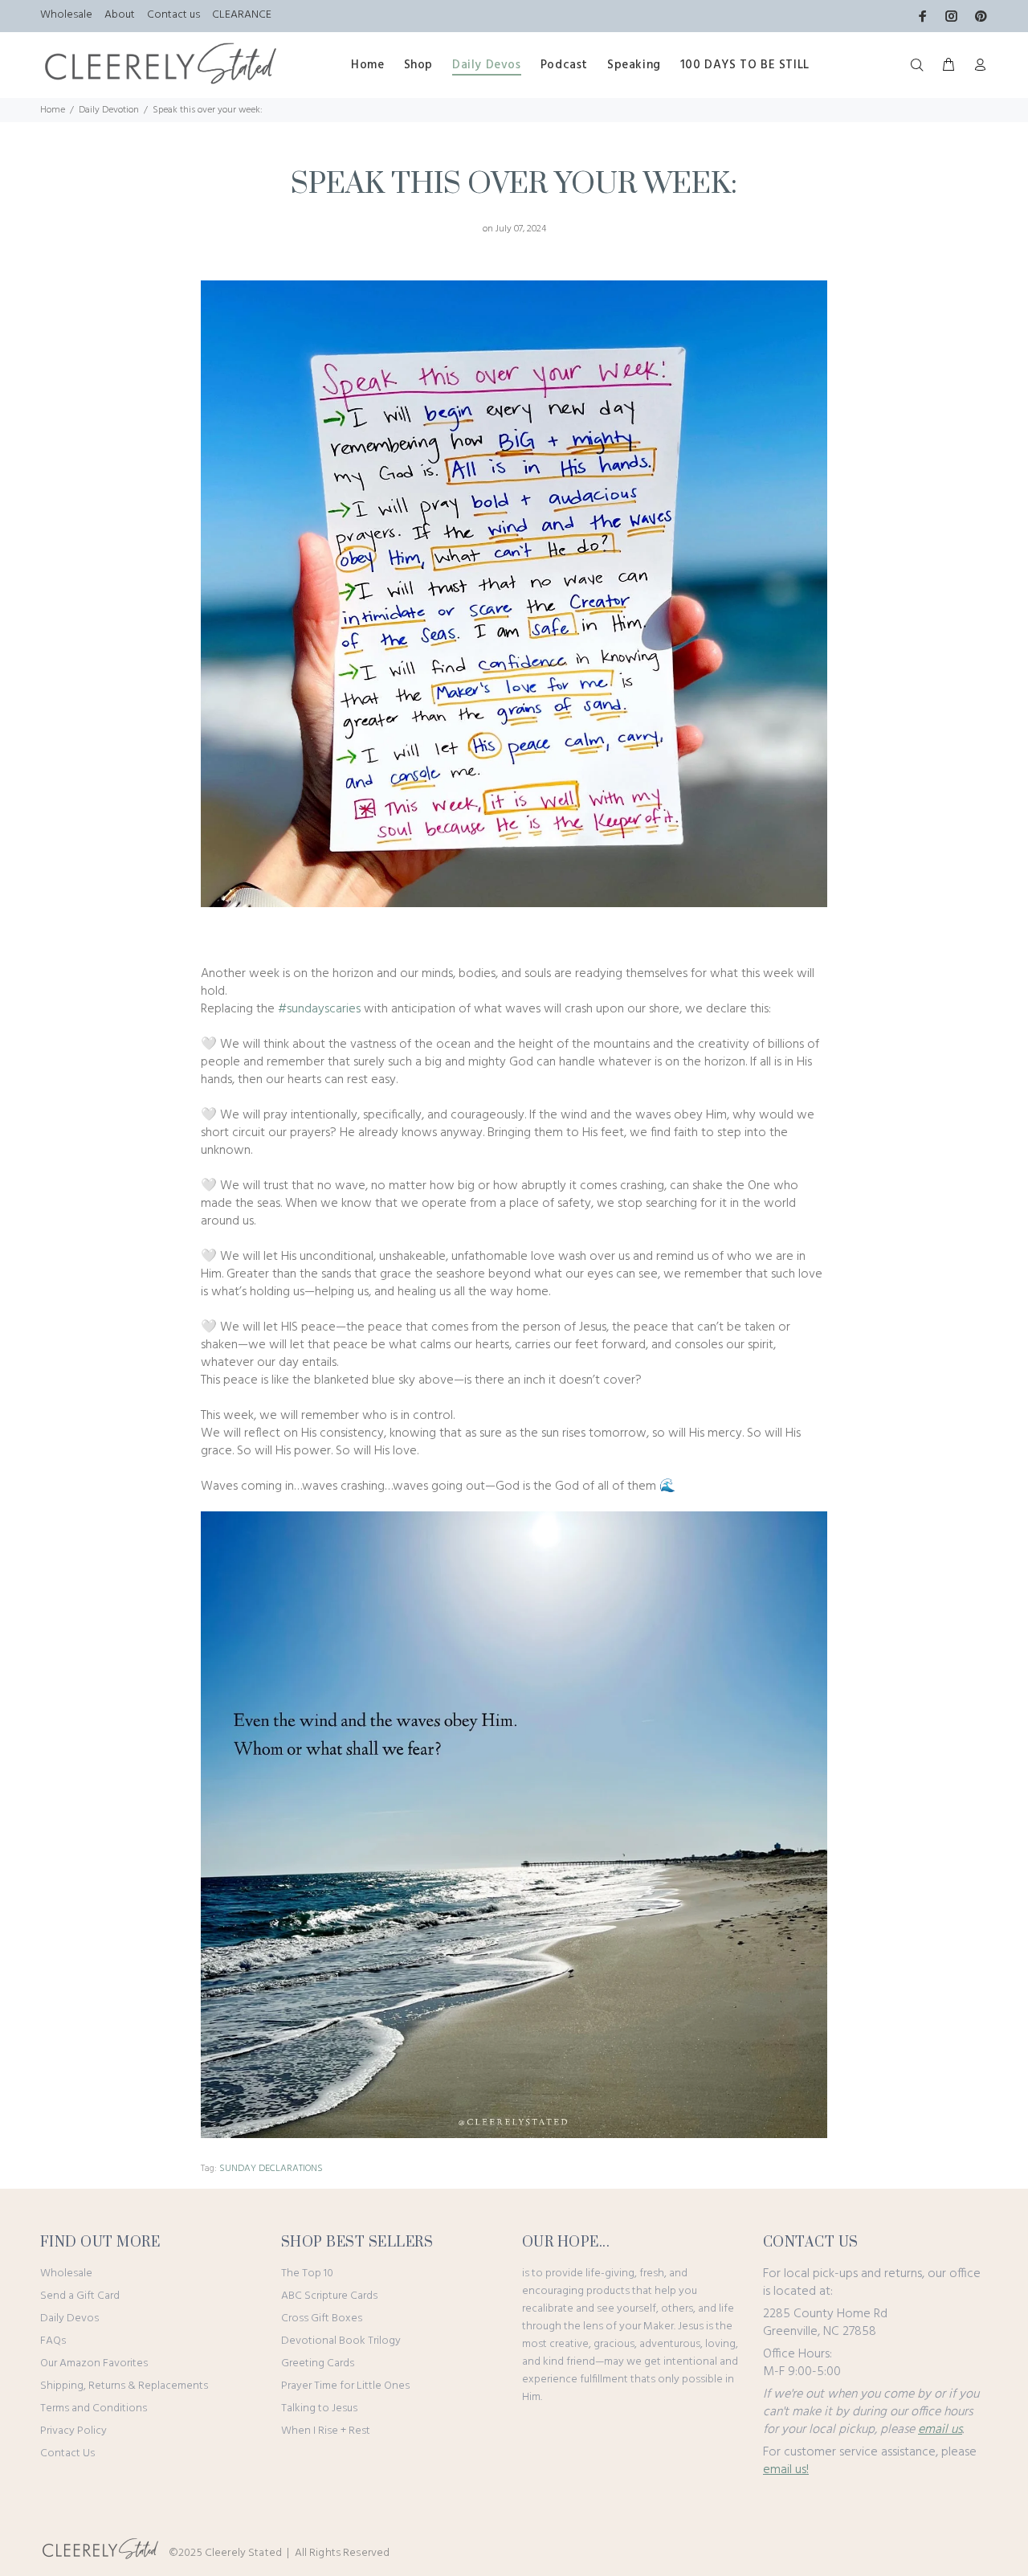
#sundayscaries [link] (319, 1009)
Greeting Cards (318, 2363)
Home (53, 110)
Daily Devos (69, 2318)
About (120, 15)
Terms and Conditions (94, 2408)
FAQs (53, 2341)
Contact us (173, 15)
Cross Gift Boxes (322, 2318)
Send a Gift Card (80, 2296)
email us (940, 2430)
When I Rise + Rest (326, 2431)
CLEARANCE (242, 15)
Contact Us (67, 2453)
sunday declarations (271, 2169)
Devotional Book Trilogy (341, 2341)
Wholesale (66, 15)
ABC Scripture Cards (329, 2296)
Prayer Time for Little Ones (345, 2386)
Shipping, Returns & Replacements (124, 2386)
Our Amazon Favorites (94, 2363)
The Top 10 (307, 2273)
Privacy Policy (73, 2431)
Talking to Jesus (319, 2408)
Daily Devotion (109, 110)
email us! (786, 2470)
